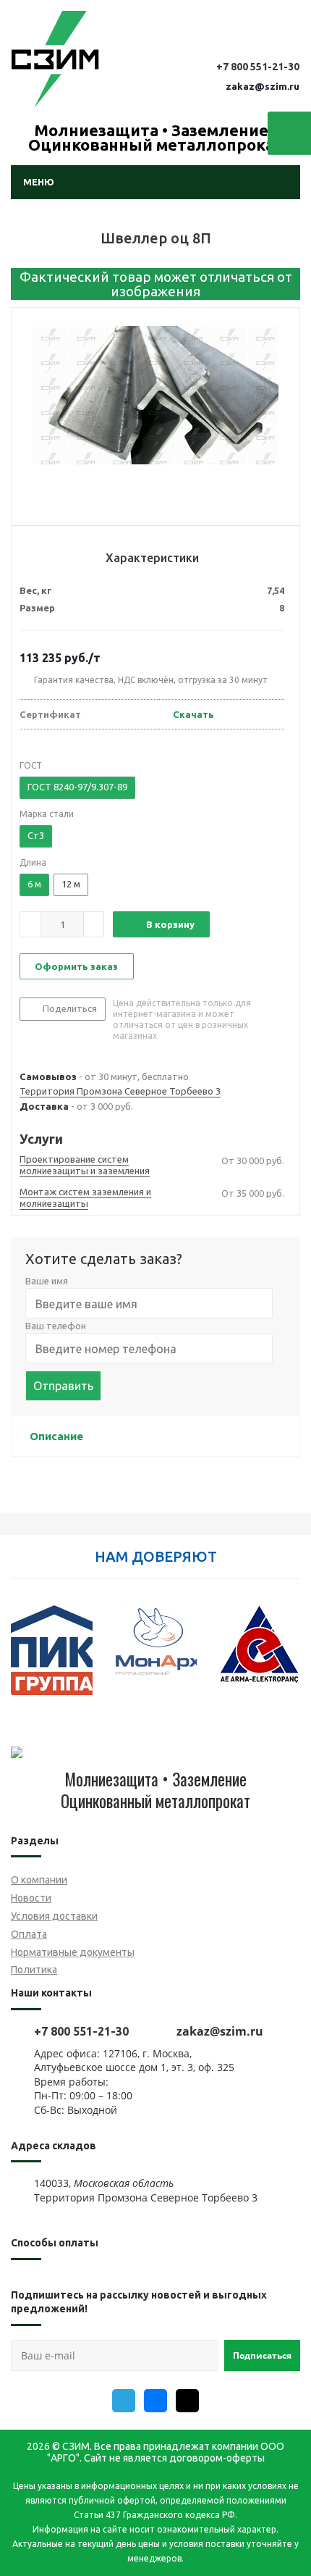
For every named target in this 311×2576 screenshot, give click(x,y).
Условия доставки (54, 1916)
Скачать (193, 714)
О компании (39, 1880)
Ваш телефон (56, 1326)
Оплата (29, 1934)
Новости (31, 1898)
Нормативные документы (73, 1952)
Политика (34, 1970)
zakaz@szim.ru (263, 86)
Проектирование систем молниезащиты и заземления (85, 1165)
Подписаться (262, 2355)
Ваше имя (47, 1281)
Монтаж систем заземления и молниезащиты (85, 1197)
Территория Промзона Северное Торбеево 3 (120, 1091)
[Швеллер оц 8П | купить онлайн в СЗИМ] (155, 420)
